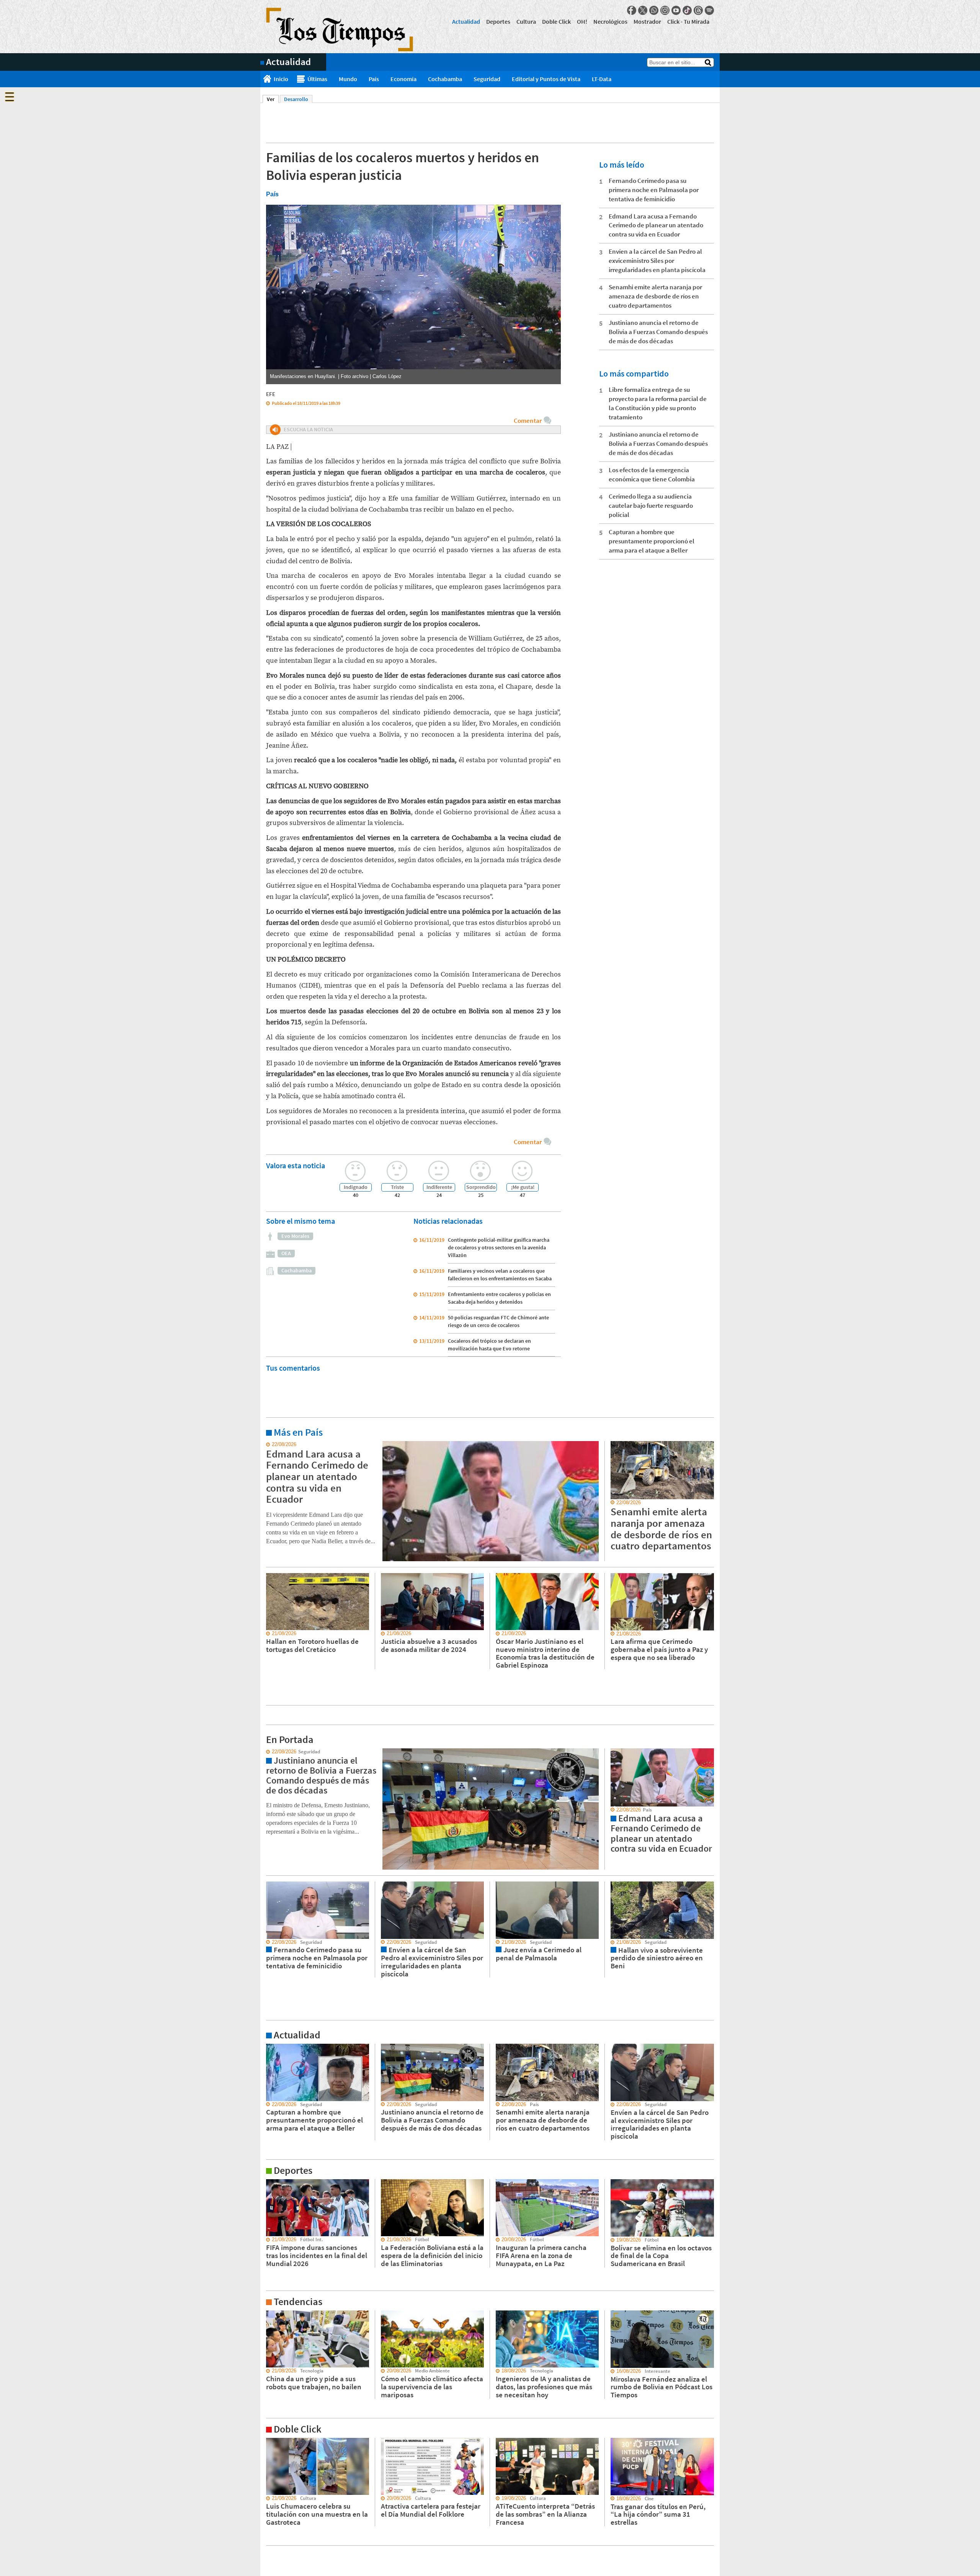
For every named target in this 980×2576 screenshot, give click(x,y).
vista (266, 1752)
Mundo (348, 79)
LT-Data (602, 79)
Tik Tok (687, 10)
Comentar (528, 421)
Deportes (498, 21)
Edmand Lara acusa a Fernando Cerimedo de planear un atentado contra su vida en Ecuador (656, 225)
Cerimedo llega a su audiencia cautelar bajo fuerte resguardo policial (651, 505)
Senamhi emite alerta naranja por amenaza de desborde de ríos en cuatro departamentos (655, 296)
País (374, 79)
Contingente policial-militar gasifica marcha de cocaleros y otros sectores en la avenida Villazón (499, 1247)
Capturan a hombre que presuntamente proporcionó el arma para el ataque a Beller (652, 541)
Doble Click (556, 21)
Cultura (526, 21)
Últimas (317, 79)
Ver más (269, 1445)
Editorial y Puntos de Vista (546, 79)
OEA (286, 1253)
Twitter (643, 10)
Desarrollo (296, 99)
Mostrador (647, 21)
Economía (403, 79)
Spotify (709, 10)
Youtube (676, 10)
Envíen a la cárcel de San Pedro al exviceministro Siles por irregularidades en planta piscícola (657, 261)
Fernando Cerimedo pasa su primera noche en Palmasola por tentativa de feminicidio (654, 190)
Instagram (665, 10)
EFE (271, 394)
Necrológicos (610, 21)
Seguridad (487, 79)
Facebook (632, 10)
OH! (582, 21)
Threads (698, 10)
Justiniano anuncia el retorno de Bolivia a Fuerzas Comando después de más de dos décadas (658, 332)
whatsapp (654, 10)
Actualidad (466, 21)
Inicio (281, 79)
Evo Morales (295, 1236)
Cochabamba (445, 79)
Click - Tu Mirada (688, 21)
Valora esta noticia (296, 1165)
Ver (273, 99)
